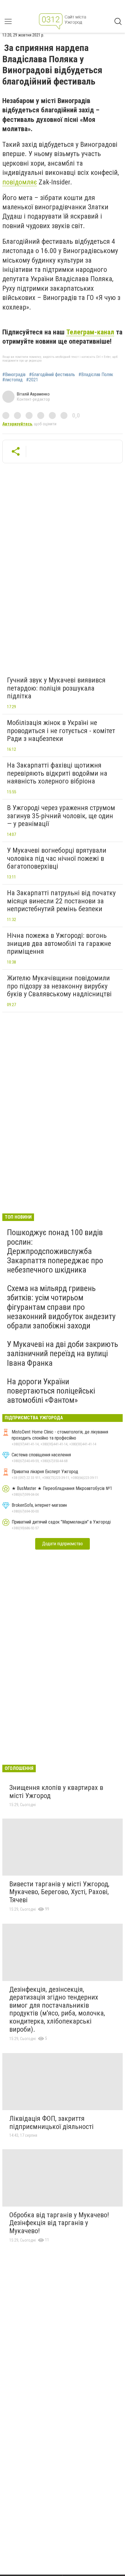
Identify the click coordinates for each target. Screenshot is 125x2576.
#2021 (32, 380)
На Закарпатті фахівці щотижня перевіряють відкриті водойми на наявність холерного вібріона (57, 773)
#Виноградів (14, 375)
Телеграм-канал (90, 332)
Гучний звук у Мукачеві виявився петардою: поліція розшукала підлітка (56, 688)
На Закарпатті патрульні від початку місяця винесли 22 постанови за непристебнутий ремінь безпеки (61, 901)
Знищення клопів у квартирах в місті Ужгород (56, 1792)
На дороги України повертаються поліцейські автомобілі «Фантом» (51, 1391)
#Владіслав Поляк (96, 375)
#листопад (12, 380)
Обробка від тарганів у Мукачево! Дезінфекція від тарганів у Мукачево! (59, 2223)
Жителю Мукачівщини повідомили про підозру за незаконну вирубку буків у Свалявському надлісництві (59, 986)
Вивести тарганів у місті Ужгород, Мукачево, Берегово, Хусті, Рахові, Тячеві (59, 1892)
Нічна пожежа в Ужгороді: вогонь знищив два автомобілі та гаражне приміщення (59, 943)
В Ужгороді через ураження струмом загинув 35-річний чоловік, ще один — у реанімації (61, 816)
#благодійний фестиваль (52, 375)
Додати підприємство (63, 1544)
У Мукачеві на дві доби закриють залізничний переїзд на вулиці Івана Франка (63, 1353)
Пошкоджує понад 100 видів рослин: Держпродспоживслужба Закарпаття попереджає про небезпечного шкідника (55, 1251)
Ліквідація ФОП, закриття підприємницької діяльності (51, 2123)
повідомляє (20, 182)
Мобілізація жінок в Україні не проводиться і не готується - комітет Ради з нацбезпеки (61, 731)
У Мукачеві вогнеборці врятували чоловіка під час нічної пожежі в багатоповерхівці (57, 858)
